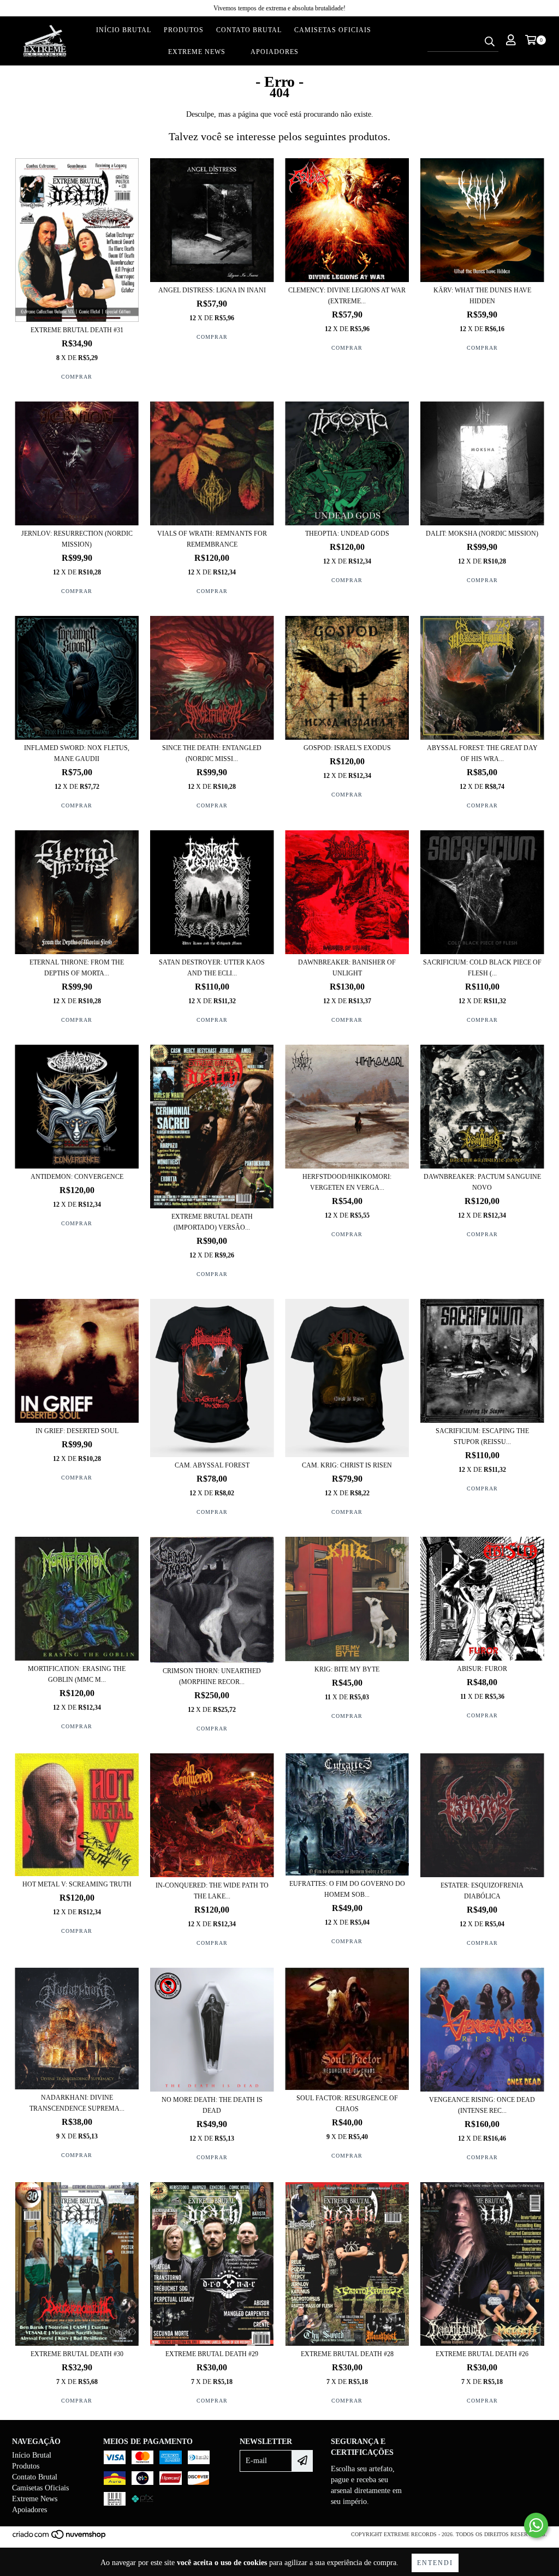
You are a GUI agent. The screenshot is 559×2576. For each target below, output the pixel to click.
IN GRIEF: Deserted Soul (77, 1431)
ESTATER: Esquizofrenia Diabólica (482, 1891)
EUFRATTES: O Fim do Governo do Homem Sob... (347, 1889)
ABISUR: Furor (482, 1669)
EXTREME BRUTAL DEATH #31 (77, 330)
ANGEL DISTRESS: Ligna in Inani (212, 290)
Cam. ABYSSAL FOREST (212, 1465)
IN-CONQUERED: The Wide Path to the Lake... (212, 1891)
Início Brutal (124, 30)
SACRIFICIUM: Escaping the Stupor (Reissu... (482, 1436)
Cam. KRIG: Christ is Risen (347, 1465)
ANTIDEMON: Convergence (77, 1177)
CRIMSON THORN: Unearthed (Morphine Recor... (212, 1676)
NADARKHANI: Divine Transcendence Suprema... (77, 2103)
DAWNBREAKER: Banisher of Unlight (347, 968)
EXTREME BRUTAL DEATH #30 (77, 2354)
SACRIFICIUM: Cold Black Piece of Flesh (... (482, 968)
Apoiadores (275, 52)
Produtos (184, 30)
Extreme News (197, 52)
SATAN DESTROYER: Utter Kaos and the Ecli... (212, 968)
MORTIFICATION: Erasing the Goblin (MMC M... (77, 1674)
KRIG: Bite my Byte (347, 1669)
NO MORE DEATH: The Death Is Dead (212, 2105)
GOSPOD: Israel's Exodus (347, 748)
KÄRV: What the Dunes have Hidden (482, 296)
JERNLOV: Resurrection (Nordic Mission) (77, 539)
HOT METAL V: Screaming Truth (77, 1884)
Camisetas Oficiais (333, 30)
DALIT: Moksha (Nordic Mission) (482, 534)
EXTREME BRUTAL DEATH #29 (212, 2354)
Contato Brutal (249, 30)
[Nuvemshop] (60, 2538)
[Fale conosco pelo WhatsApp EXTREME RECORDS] (536, 2525)
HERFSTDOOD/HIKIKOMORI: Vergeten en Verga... (347, 1182)
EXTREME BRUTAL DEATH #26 (482, 2354)
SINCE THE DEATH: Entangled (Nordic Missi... (212, 753)
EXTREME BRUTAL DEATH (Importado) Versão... (212, 1222)
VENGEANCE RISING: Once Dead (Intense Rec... (482, 2105)
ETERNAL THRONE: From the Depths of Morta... (77, 968)
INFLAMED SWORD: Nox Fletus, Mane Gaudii (77, 753)
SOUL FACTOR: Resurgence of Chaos (347, 2104)
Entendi (435, 2563)
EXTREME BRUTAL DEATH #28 (347, 2354)
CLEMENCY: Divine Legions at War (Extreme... (347, 296)
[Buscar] (490, 42)
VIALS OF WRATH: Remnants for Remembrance (212, 539)
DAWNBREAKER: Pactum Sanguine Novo (482, 1182)
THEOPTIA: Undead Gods (347, 534)
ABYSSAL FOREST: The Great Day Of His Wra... (482, 753)
